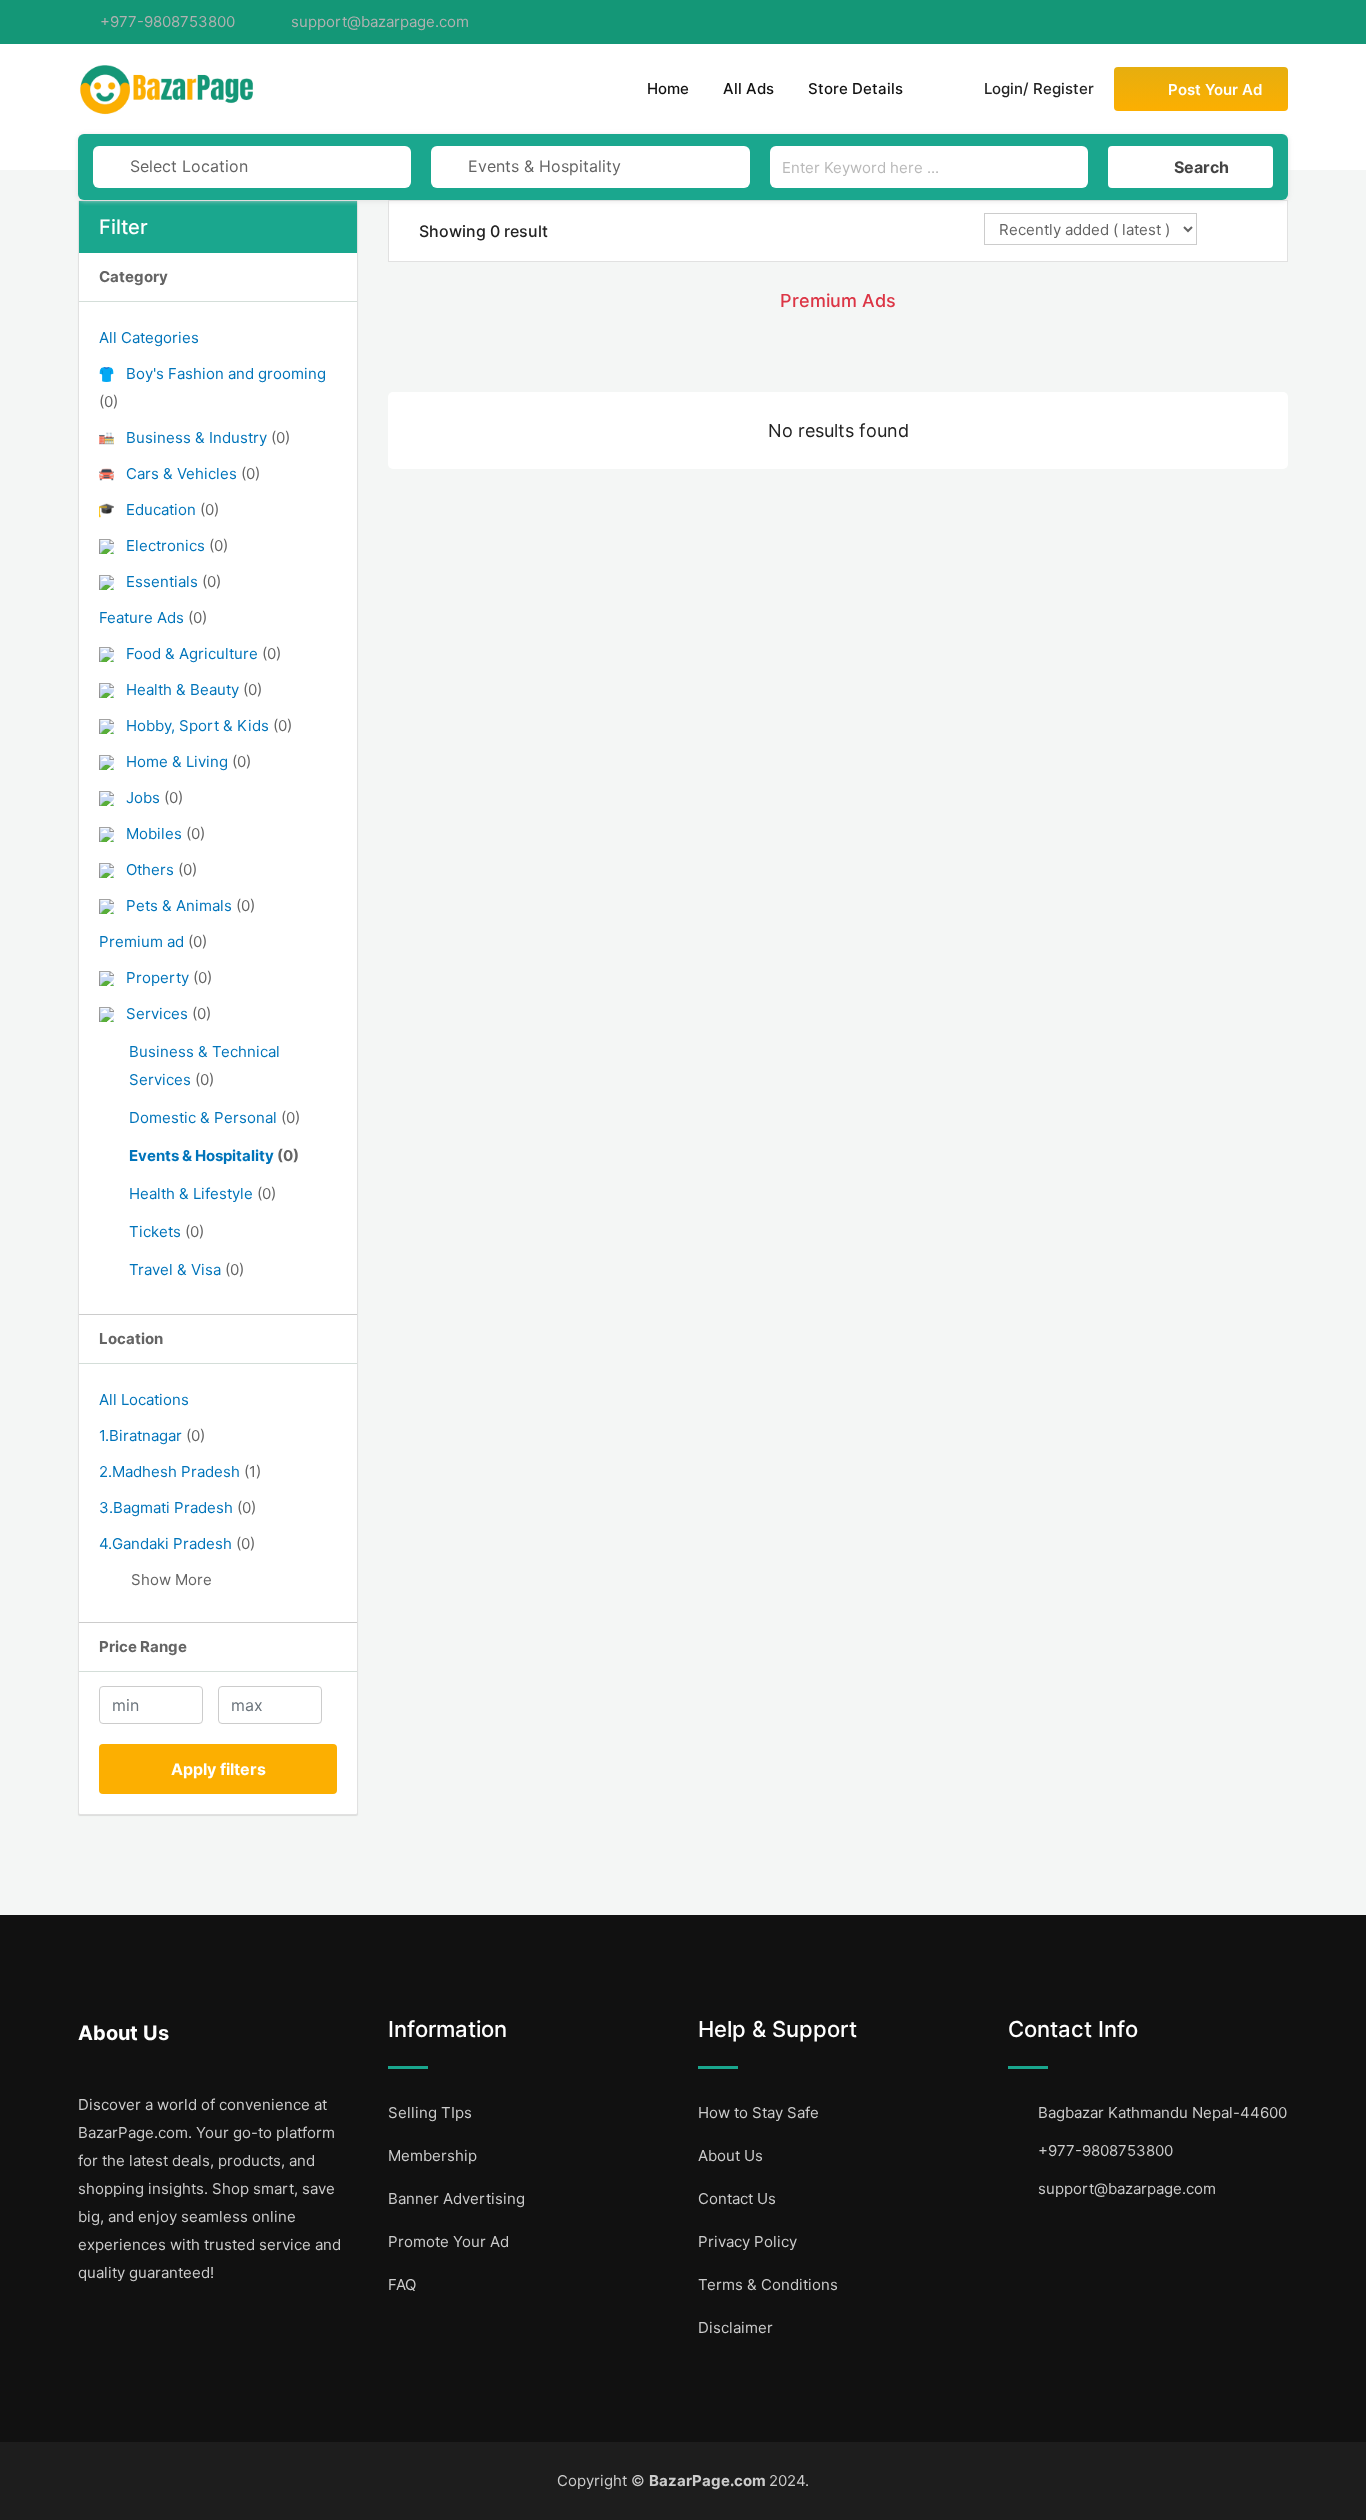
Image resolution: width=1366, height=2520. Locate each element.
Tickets (166, 1231)
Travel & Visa (186, 1269)
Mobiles (165, 833)
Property (169, 977)
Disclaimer (735, 2327)
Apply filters (218, 1769)
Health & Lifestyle (202, 1193)
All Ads (748, 88)
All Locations (144, 1399)
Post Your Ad (1215, 89)
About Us (730, 2155)
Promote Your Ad (448, 2241)
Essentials (173, 581)
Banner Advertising (456, 2198)
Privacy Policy (747, 2241)
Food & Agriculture (203, 653)
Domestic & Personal (214, 1117)
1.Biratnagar (152, 1435)
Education (172, 509)
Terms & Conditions (768, 2284)
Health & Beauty (194, 689)
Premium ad (153, 941)
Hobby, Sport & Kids (209, 725)
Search (1201, 167)
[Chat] (940, 89)
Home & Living (188, 761)
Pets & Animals (190, 905)
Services (168, 1013)
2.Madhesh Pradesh (180, 1471)
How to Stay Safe (758, 2112)
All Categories (149, 337)
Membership (432, 2155)
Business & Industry (208, 437)
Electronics (177, 545)
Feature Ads (153, 617)
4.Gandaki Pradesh (177, 1543)
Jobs (154, 797)
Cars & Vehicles (193, 473)
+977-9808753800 (167, 21)
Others (161, 869)
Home (668, 88)
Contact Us (737, 2198)
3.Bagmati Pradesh (177, 1507)
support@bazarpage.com (380, 21)
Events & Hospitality (214, 1155)
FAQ (402, 2284)
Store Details (855, 88)
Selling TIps (430, 2112)
